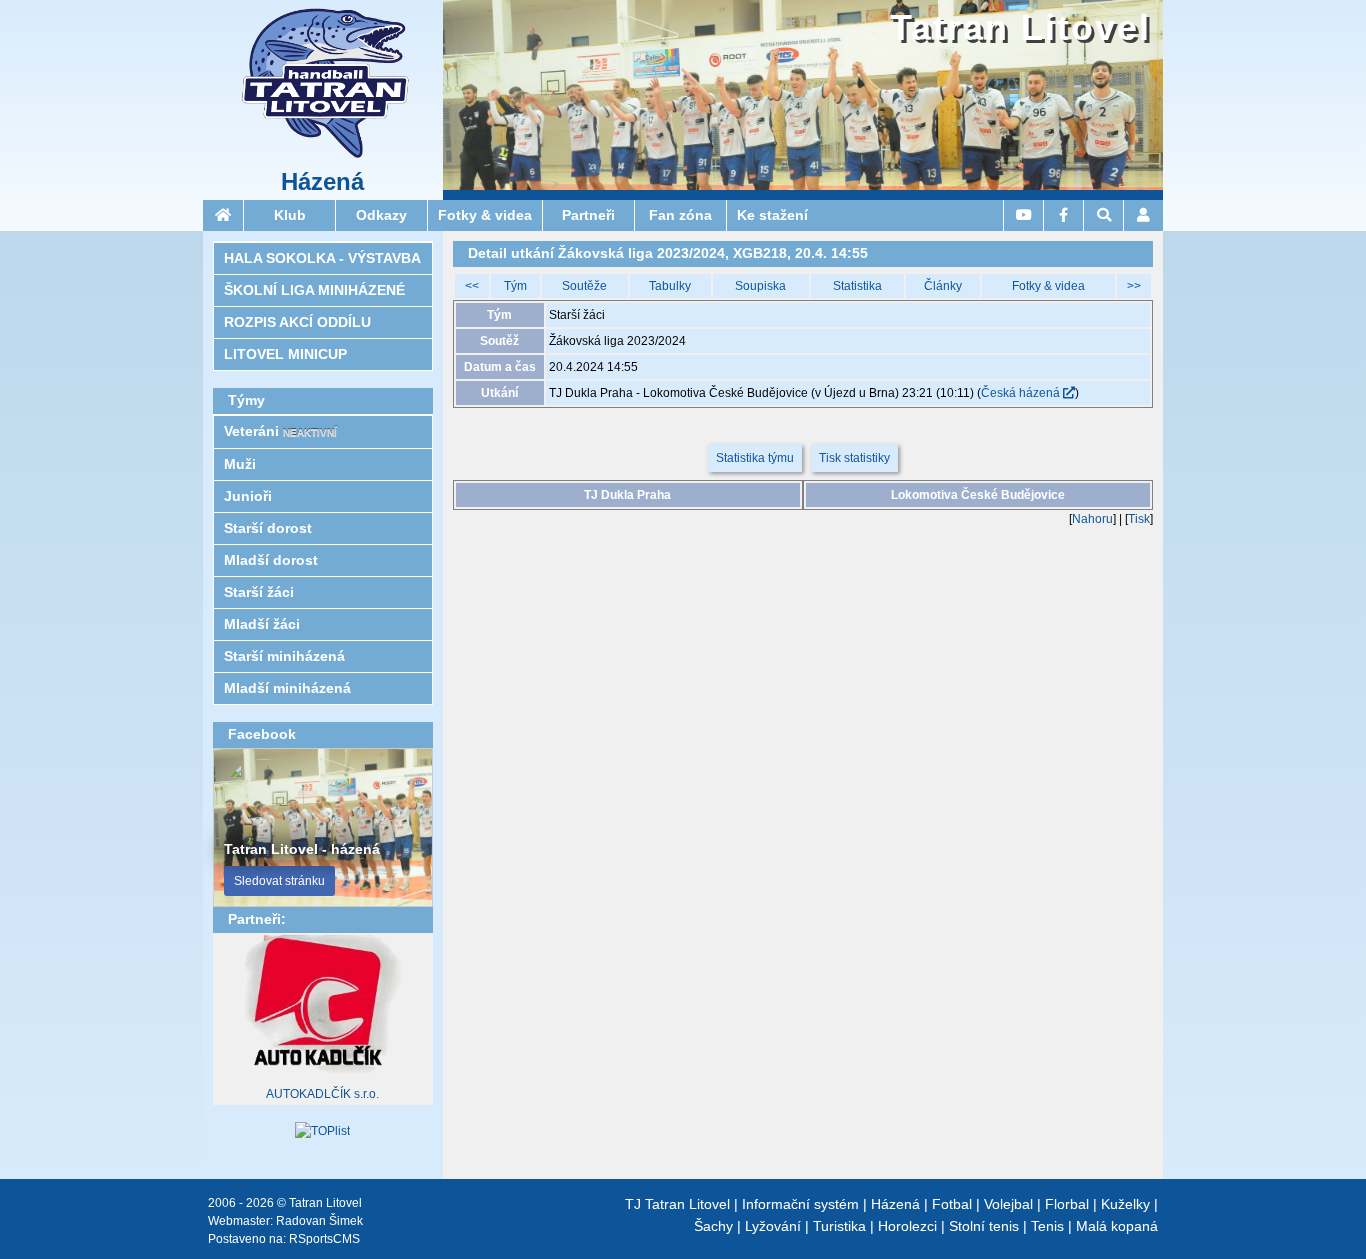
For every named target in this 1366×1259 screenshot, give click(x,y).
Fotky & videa (1048, 286)
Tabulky (670, 286)
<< (472, 286)
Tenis (1047, 1226)
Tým (515, 286)
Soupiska (760, 286)
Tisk (1139, 519)
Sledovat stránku (279, 881)
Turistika (839, 1226)
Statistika (857, 286)
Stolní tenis (984, 1226)
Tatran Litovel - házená (302, 849)
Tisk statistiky (854, 458)
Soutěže (584, 286)
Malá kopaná (1117, 1226)
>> (1134, 286)
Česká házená (1022, 393)
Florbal (1067, 1204)
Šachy (713, 1226)
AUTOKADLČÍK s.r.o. (322, 1094)
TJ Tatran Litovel (677, 1204)
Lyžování (773, 1226)
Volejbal (1008, 1204)
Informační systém (800, 1204)
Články (943, 286)
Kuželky (1125, 1204)
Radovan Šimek (319, 1221)
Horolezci (907, 1226)
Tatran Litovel (1020, 27)
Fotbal (952, 1204)
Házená (322, 182)
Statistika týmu (755, 458)
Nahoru (1092, 519)
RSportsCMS (324, 1239)
